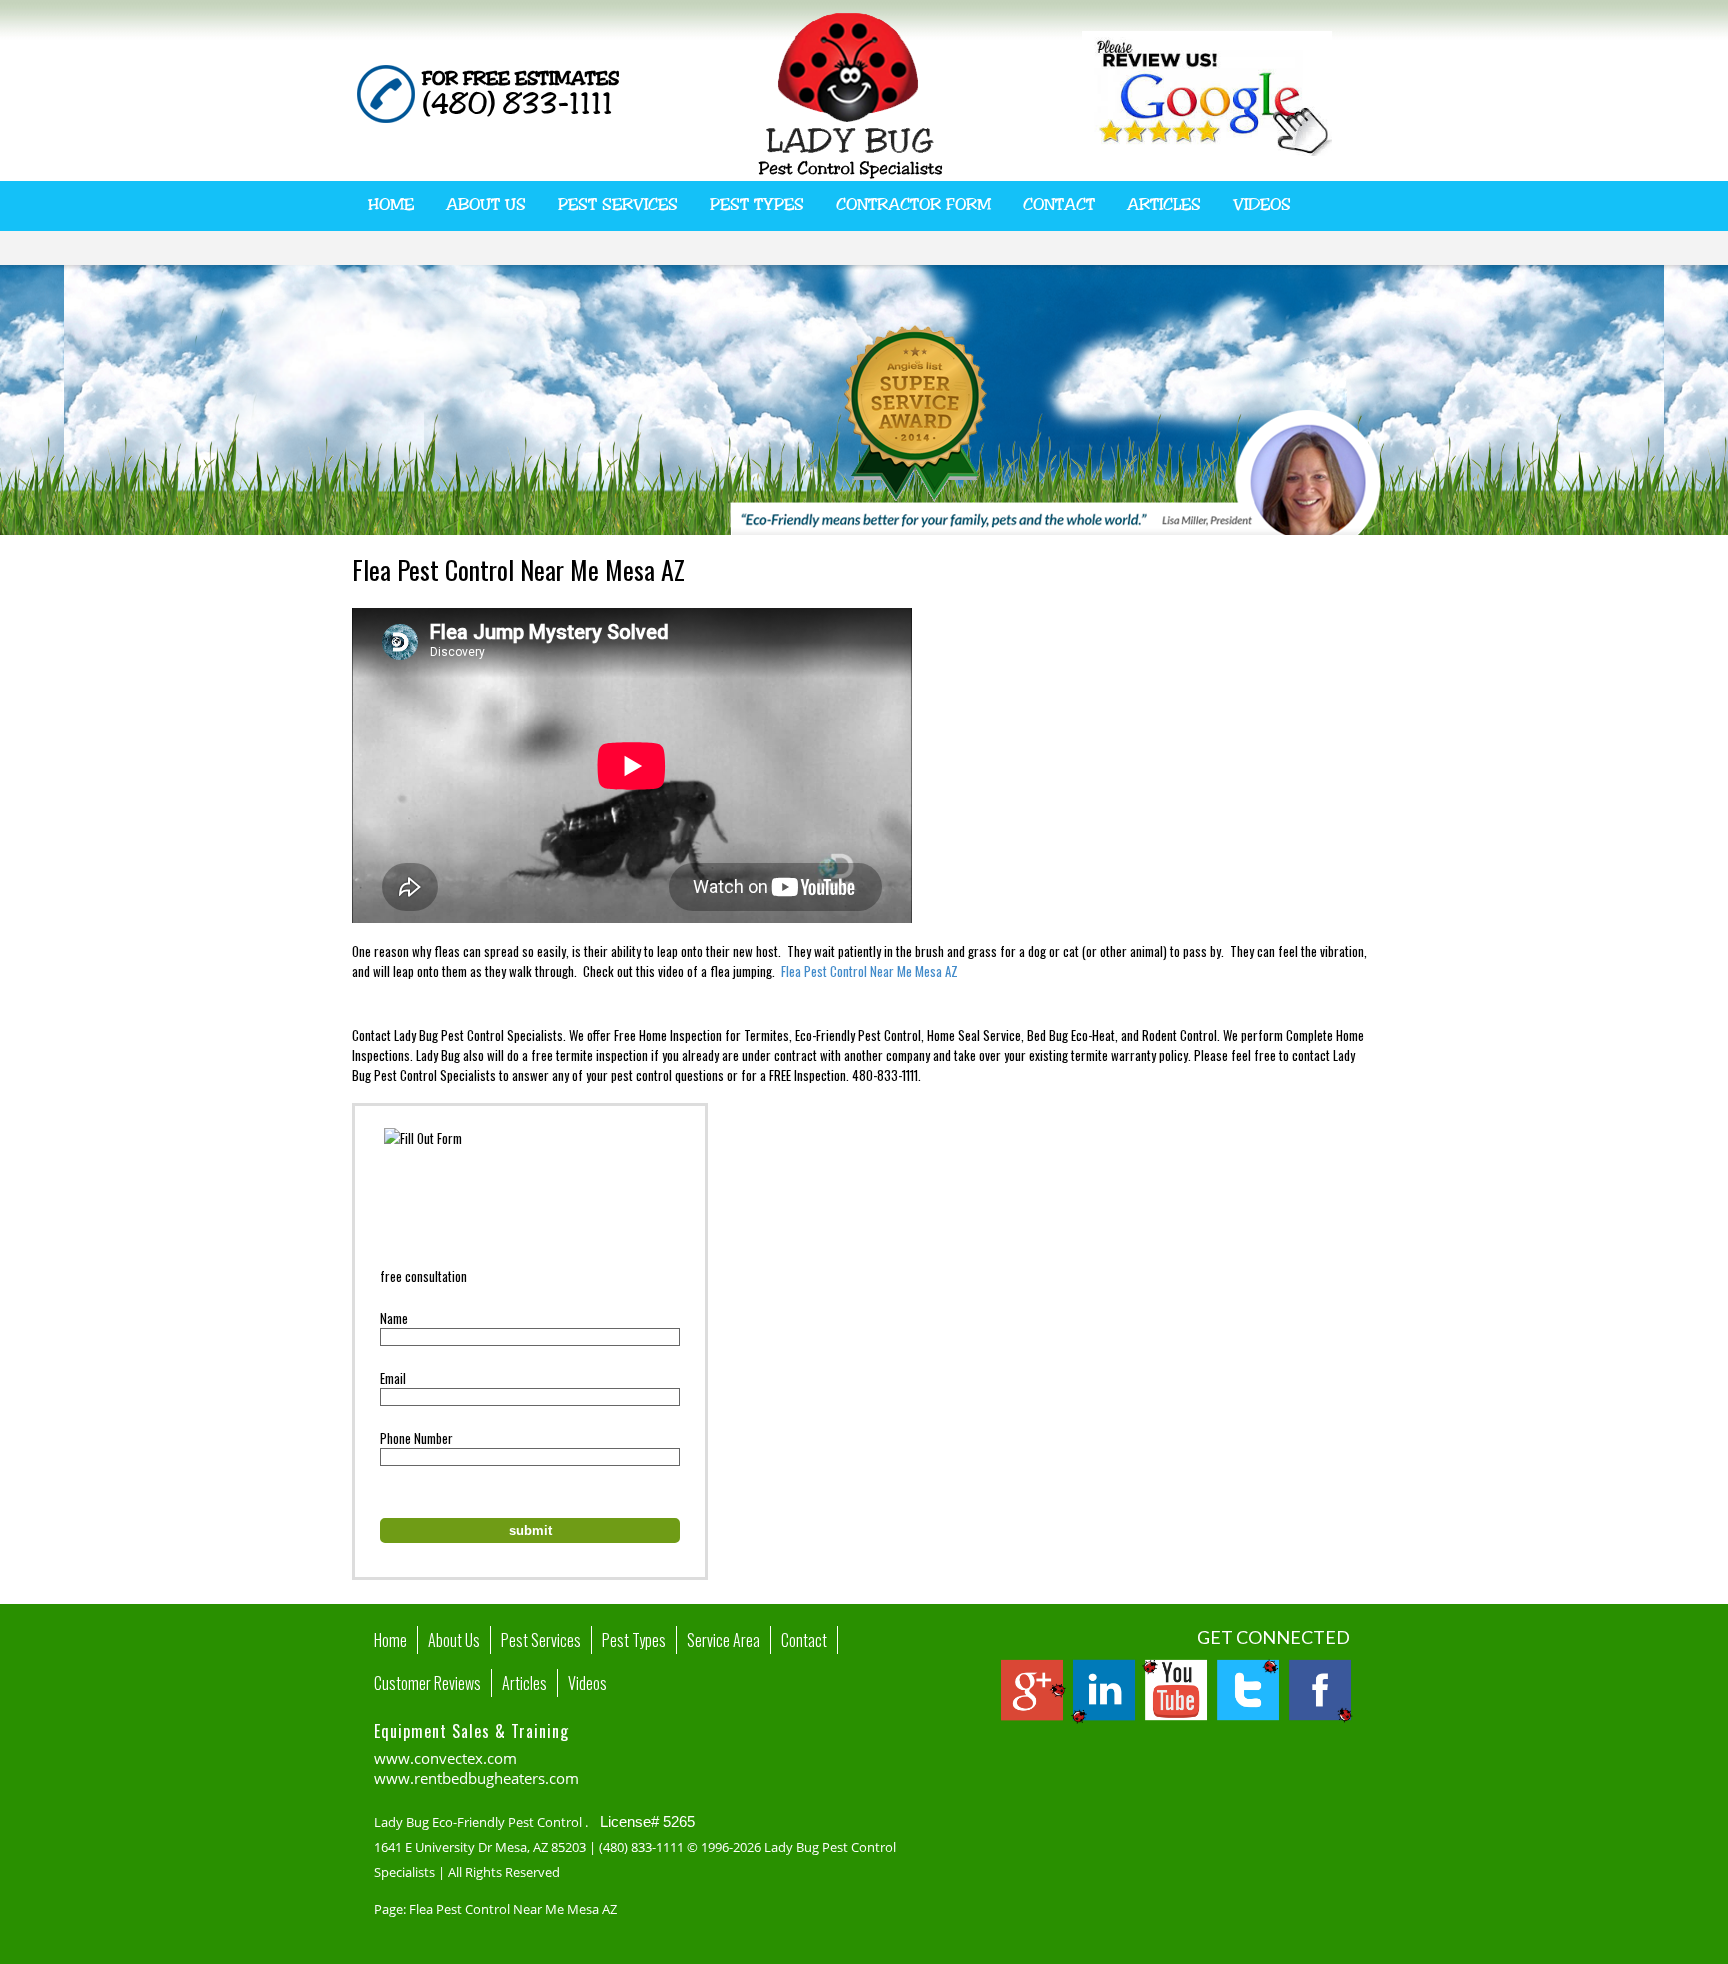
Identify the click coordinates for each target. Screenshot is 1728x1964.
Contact (1059, 204)
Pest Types (757, 204)
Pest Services (618, 204)
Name (394, 1318)
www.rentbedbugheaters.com (476, 1778)
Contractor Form (913, 204)
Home (391, 204)
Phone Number (416, 1438)
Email (393, 1378)
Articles (1164, 204)
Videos (1262, 204)
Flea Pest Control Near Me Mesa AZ (869, 971)
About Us (486, 204)
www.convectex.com (445, 1758)
